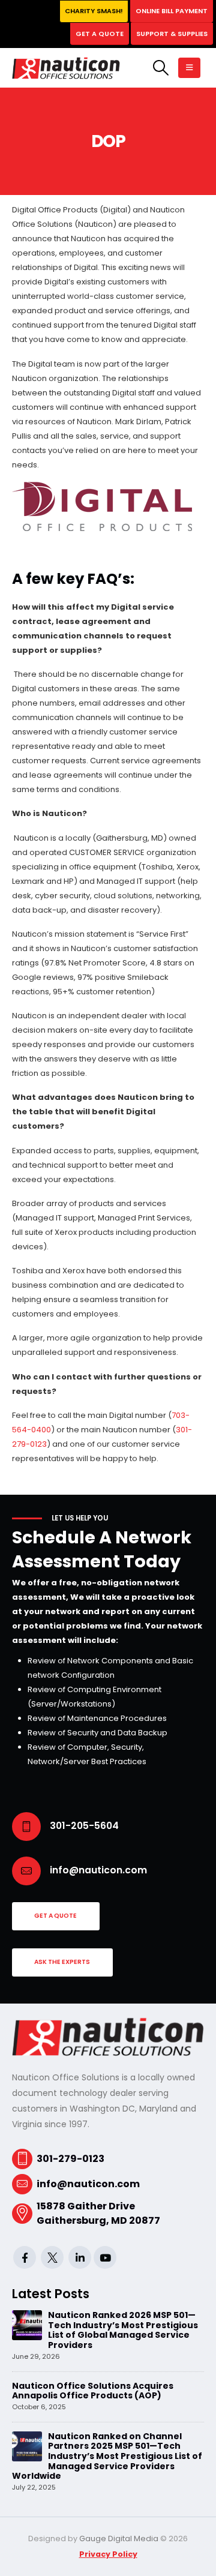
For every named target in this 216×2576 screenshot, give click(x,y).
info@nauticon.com (88, 2184)
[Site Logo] (66, 68)
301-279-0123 (70, 2159)
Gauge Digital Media (119, 2538)
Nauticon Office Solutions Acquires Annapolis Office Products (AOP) (93, 2391)
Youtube (105, 2257)
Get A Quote (100, 34)
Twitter (52, 2257)
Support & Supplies (172, 34)
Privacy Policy (108, 2554)
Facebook (25, 2257)
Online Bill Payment (172, 11)
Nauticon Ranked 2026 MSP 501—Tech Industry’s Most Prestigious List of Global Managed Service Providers (123, 2330)
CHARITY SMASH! (94, 11)
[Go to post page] (27, 2325)
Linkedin (80, 2257)
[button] (160, 68)
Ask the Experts (62, 1962)
